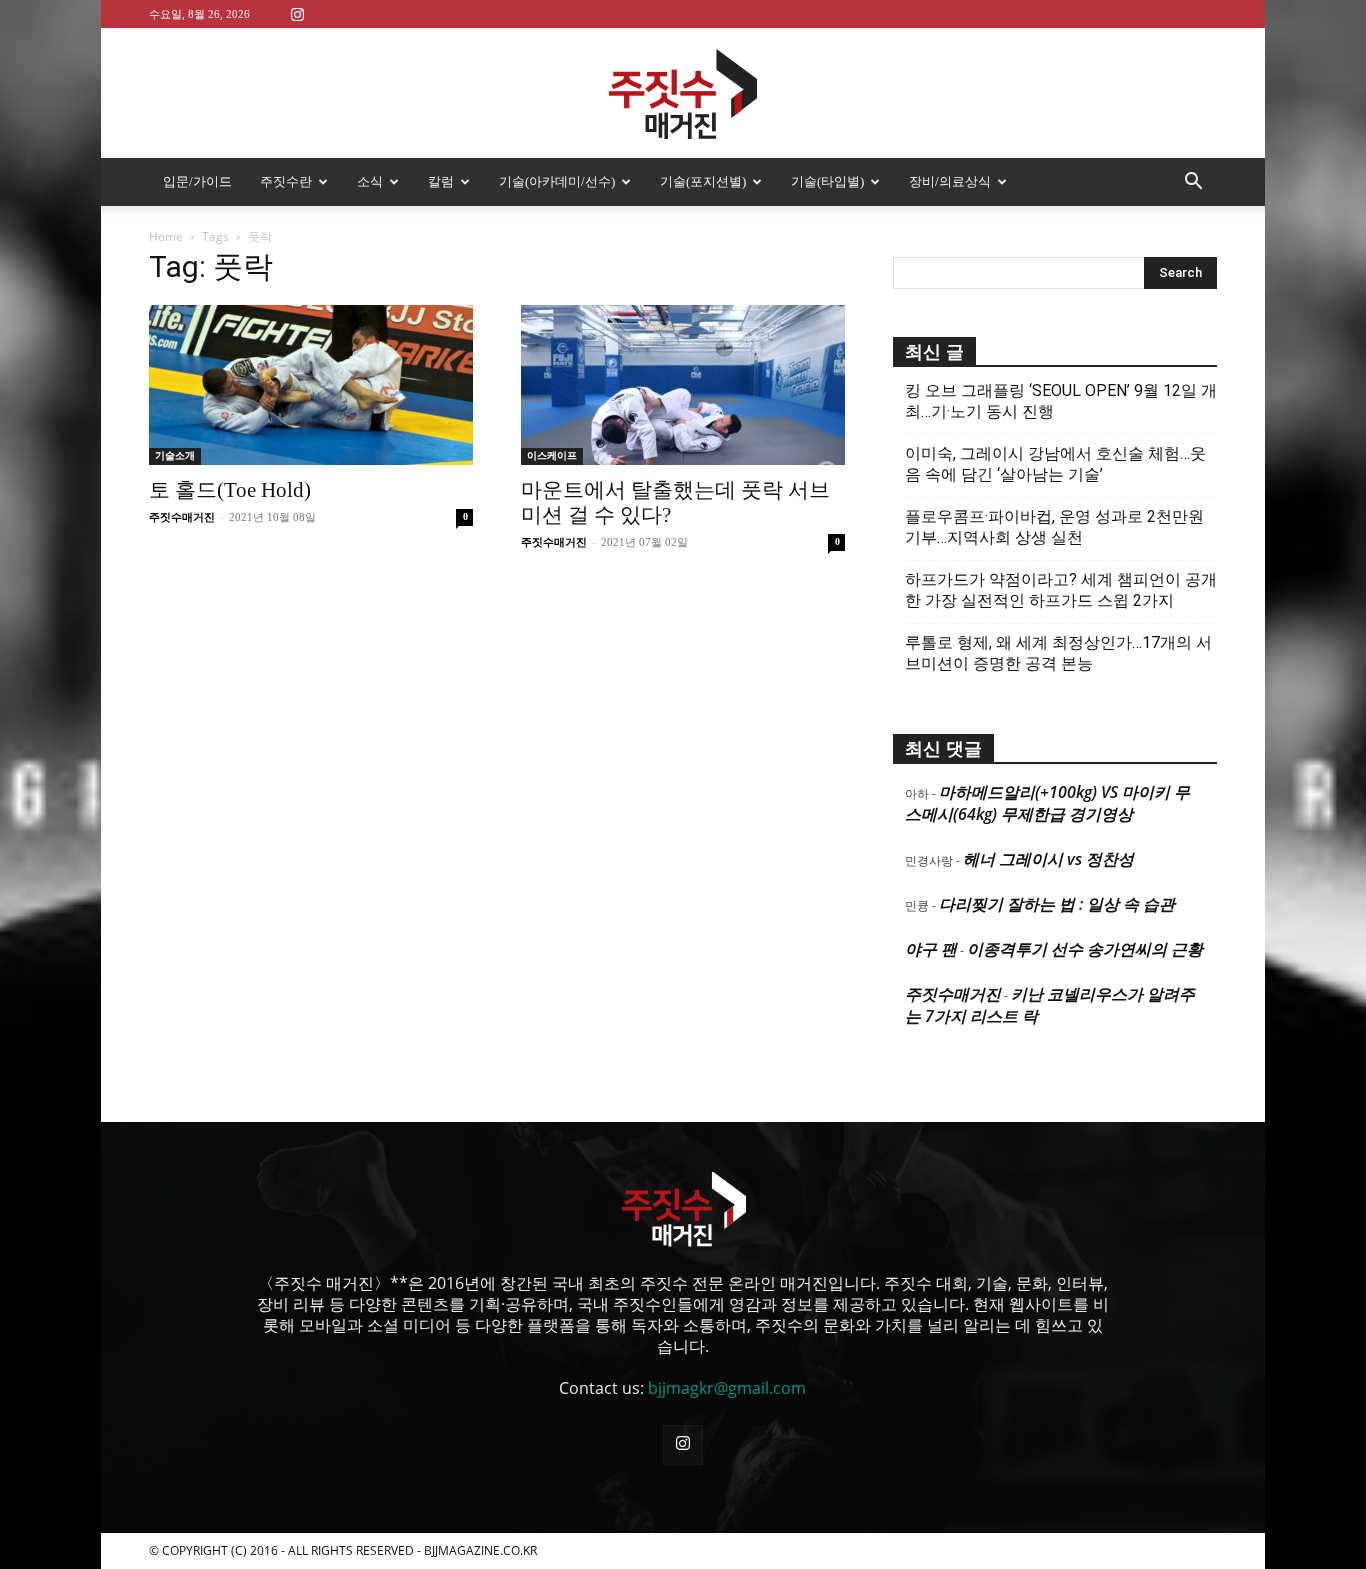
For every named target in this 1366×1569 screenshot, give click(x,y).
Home (166, 236)
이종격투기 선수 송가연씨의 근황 (1085, 949)
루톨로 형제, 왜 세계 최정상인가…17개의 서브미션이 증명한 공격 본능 (1058, 653)
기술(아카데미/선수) (557, 181)
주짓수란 (286, 181)
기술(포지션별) (703, 181)
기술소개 (175, 455)
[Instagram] (297, 13)
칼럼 (441, 181)
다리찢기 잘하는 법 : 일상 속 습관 (1057, 904)
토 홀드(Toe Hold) (230, 490)
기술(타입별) (827, 181)
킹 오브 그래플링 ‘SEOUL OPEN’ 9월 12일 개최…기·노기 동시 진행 (1061, 401)
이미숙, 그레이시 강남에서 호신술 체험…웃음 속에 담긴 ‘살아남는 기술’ (1055, 464)
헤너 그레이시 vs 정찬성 (1048, 859)
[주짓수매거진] (683, 94)
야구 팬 (931, 949)
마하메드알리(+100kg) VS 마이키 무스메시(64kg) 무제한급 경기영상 (1047, 803)
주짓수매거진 (182, 517)
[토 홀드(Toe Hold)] (311, 385)
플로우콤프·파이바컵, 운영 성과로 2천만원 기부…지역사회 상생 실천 (1054, 527)
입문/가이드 (197, 181)
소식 (370, 181)
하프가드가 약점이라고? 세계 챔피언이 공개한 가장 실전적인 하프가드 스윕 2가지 (1061, 590)
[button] (1193, 183)
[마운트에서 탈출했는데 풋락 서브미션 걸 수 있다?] (683, 385)
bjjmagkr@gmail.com (727, 1388)
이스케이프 (552, 455)
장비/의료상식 (950, 181)
